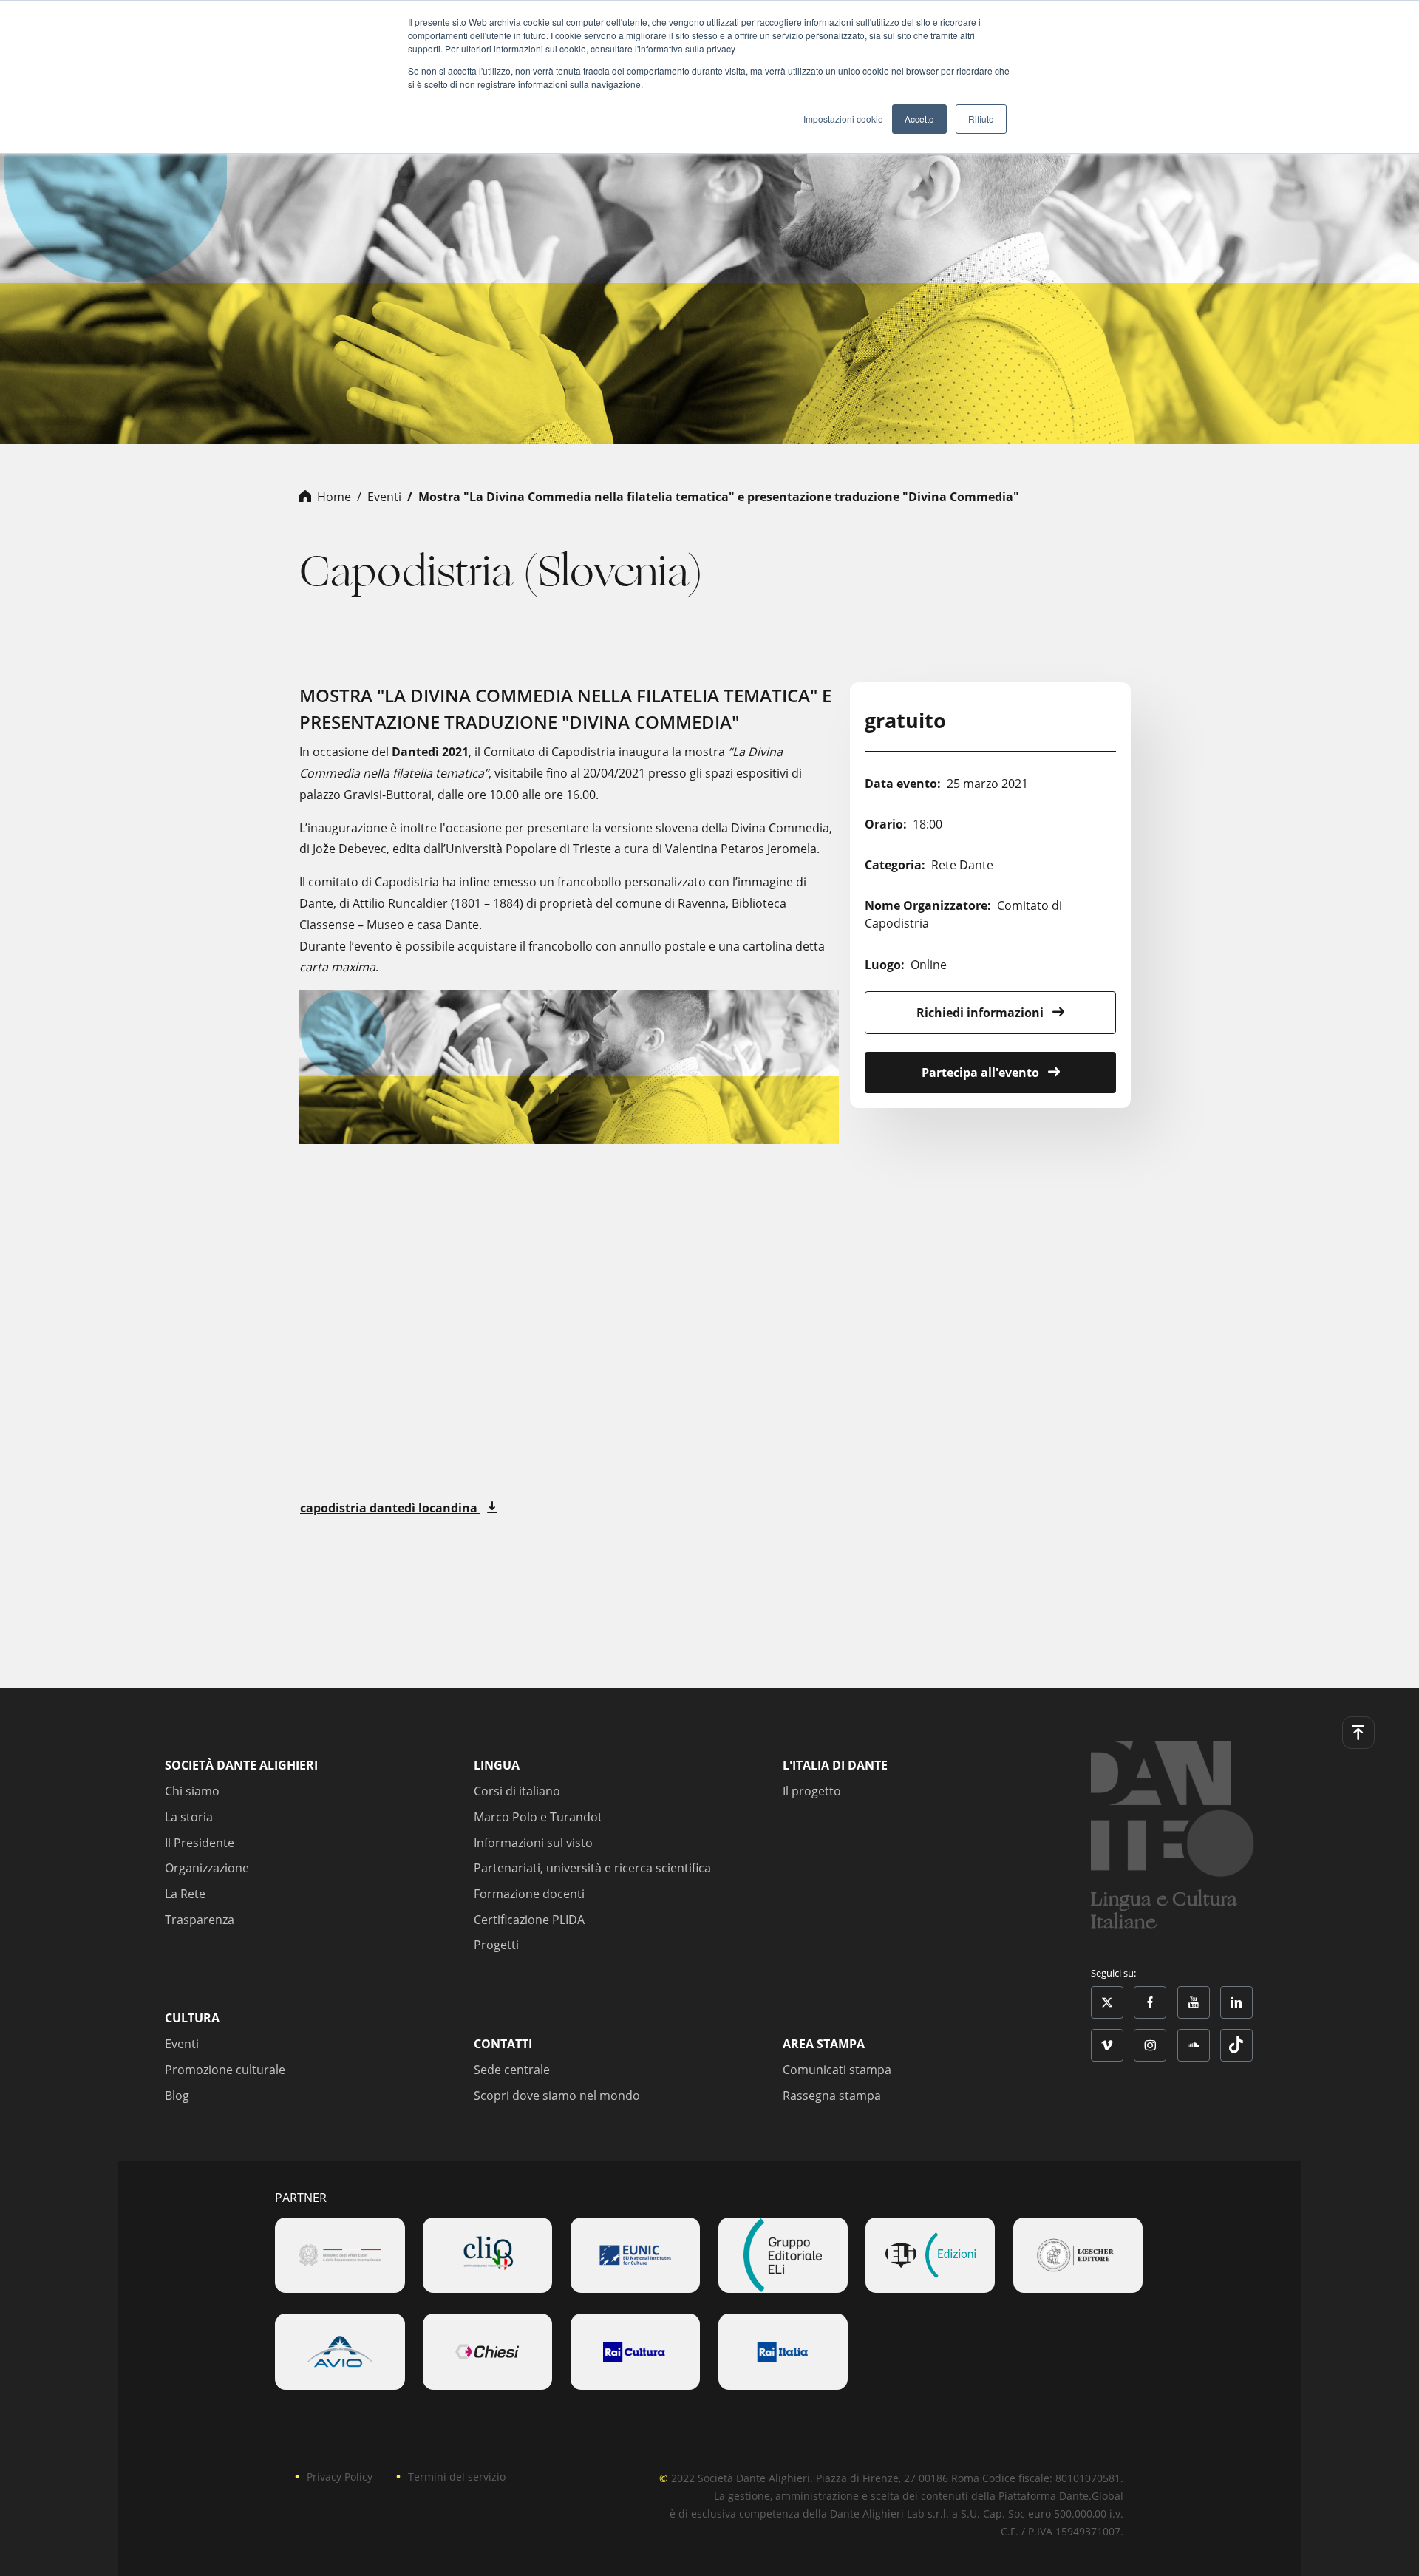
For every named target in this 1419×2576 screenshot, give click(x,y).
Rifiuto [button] (981, 119)
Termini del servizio (457, 2477)
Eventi (384, 497)
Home (334, 497)
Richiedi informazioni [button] (981, 1013)
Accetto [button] (919, 119)
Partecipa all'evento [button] (982, 1073)
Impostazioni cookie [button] (843, 119)
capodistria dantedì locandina (390, 1508)
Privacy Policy (340, 2477)
